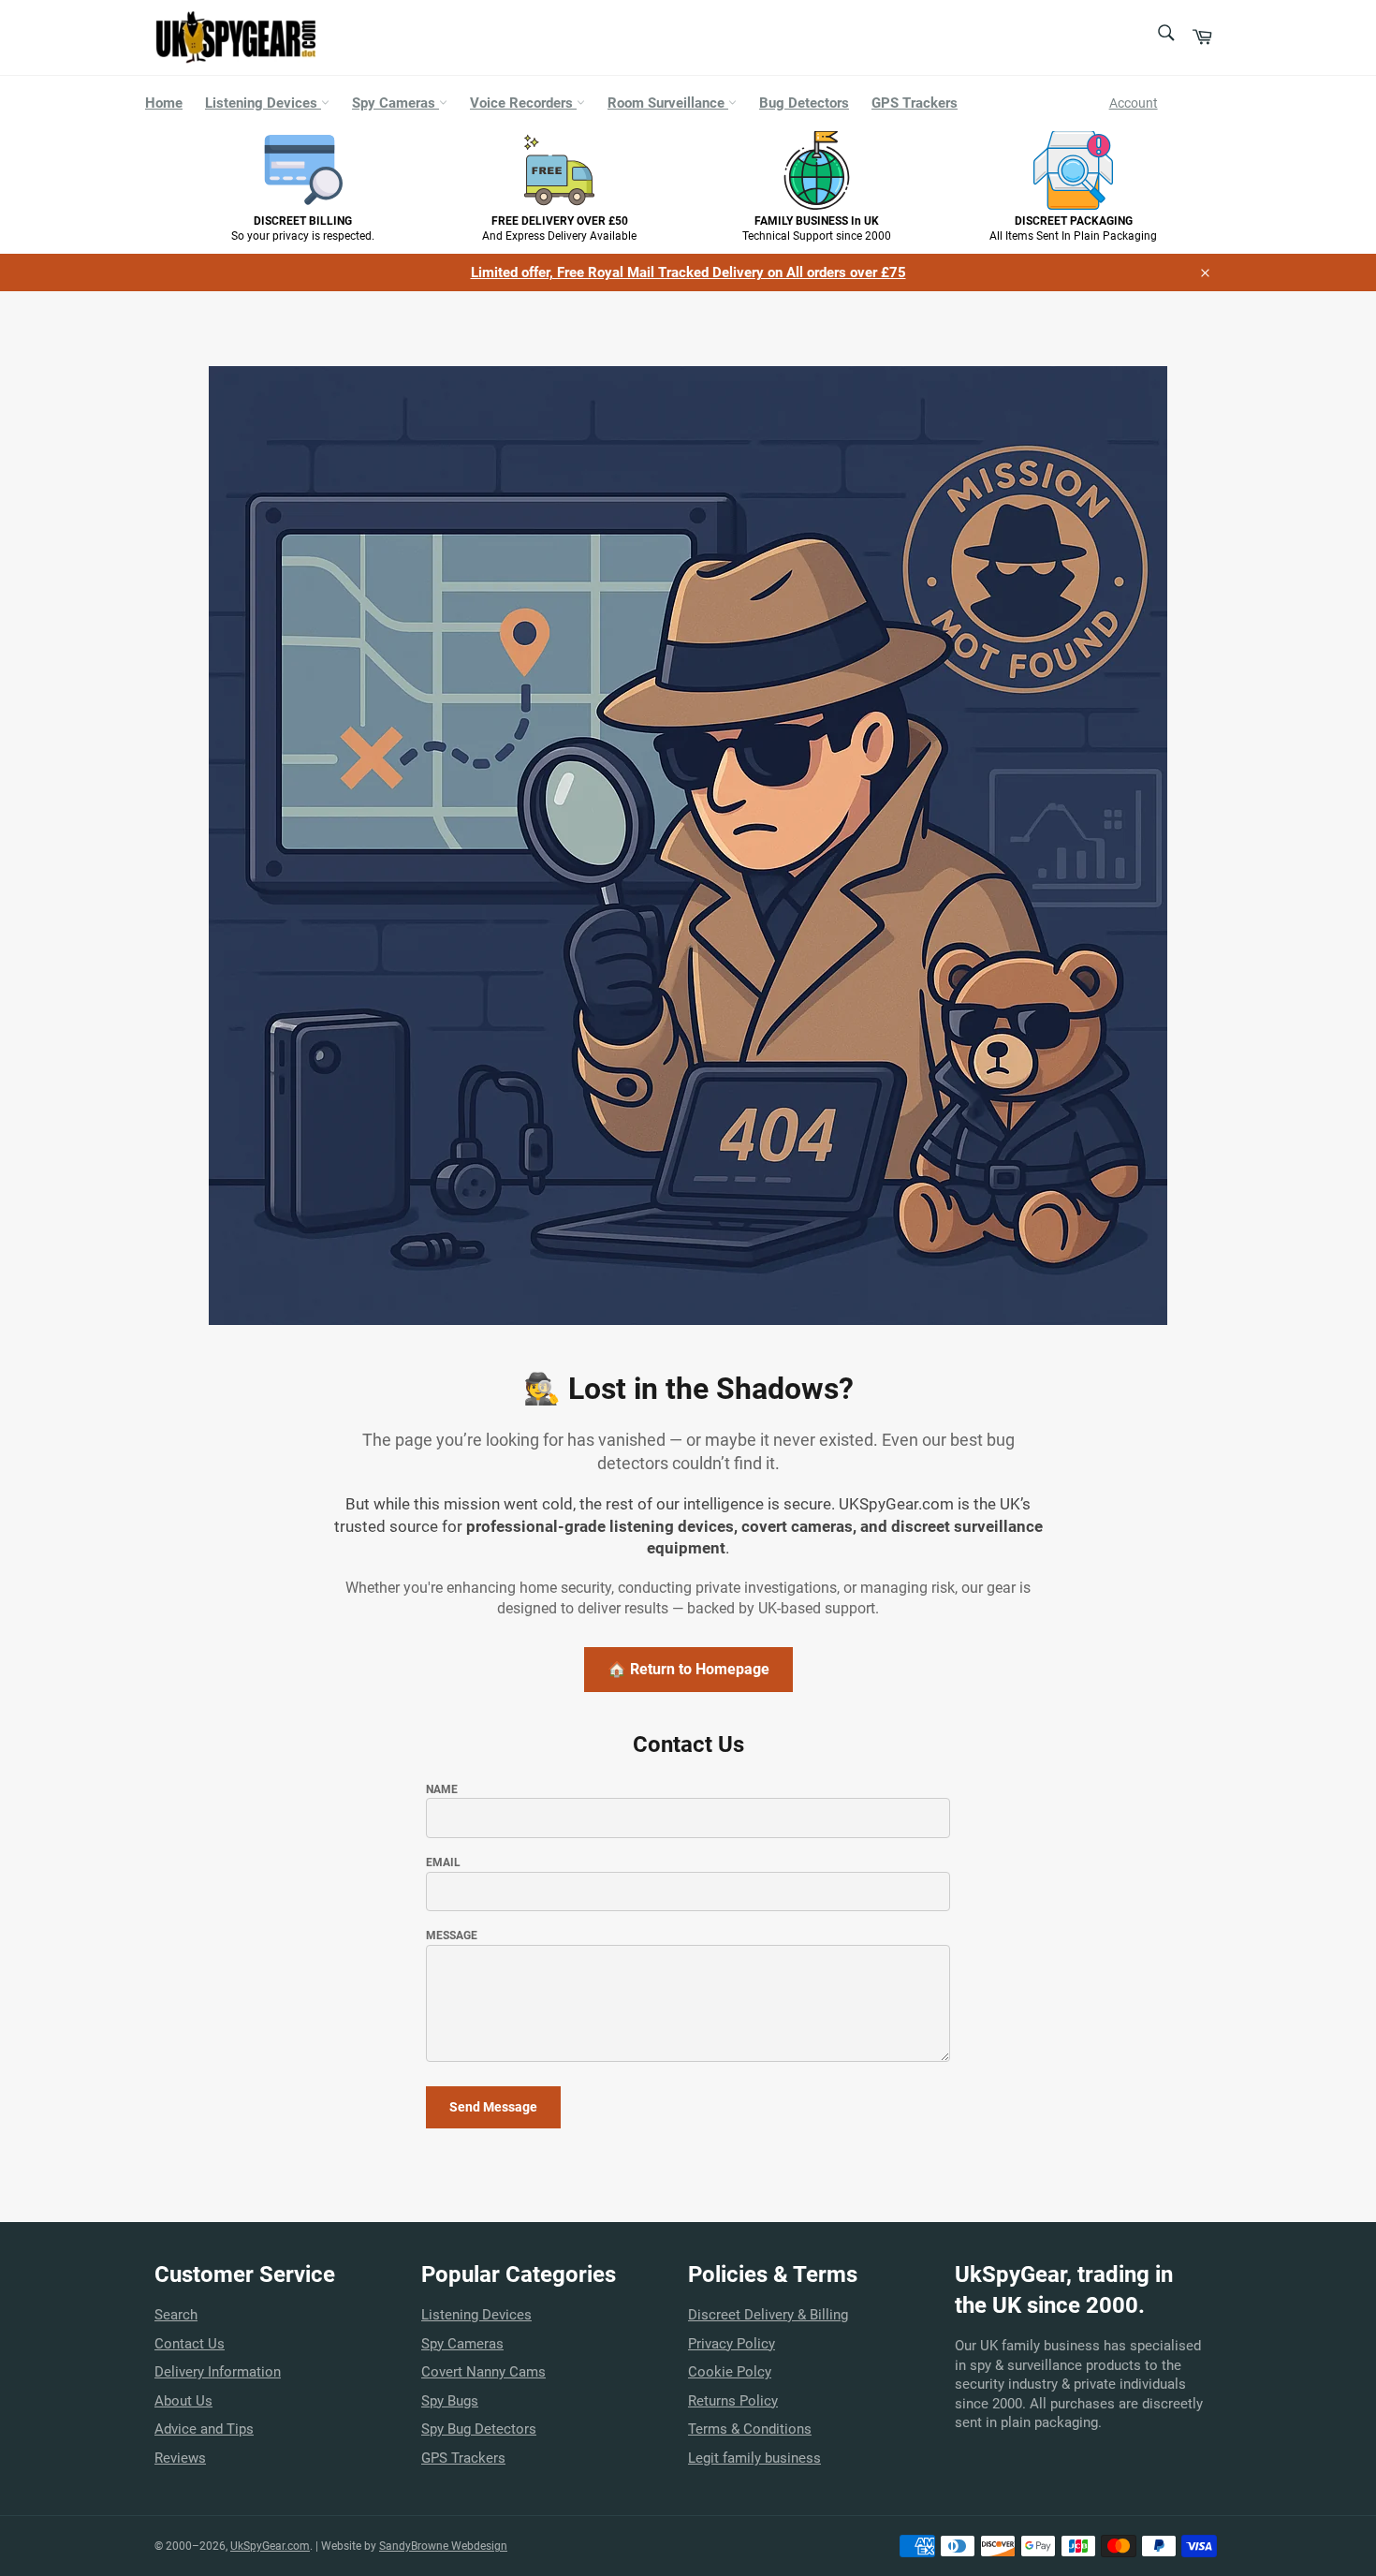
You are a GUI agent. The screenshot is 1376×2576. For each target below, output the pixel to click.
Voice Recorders (523, 103)
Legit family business (754, 2458)
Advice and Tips (204, 2429)
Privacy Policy (732, 2344)
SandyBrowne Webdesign (443, 2546)
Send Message (493, 2107)
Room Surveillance (668, 103)
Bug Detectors (804, 103)
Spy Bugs (450, 2401)
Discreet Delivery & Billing (768, 2315)
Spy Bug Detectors (479, 2429)
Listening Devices (263, 103)
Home (164, 103)
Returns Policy (733, 2401)
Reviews (180, 2458)
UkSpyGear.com (270, 2546)
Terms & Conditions (750, 2429)
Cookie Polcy (730, 2372)
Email (443, 1862)
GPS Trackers (915, 103)
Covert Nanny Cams (483, 2372)
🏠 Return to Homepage (688, 1669)
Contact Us (190, 2344)
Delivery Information (218, 2372)
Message (452, 1936)
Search (176, 2315)
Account (1134, 103)
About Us (183, 2401)
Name (442, 1789)
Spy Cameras (395, 103)
